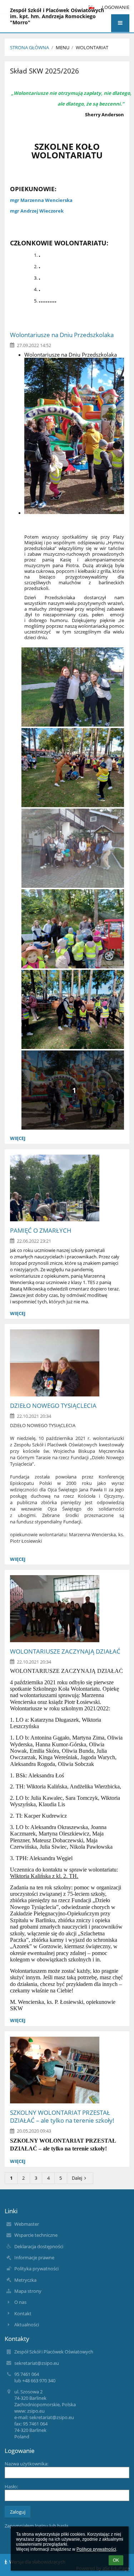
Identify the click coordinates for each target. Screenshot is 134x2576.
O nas (20, 2302)
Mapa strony (28, 2291)
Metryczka (25, 2280)
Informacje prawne (34, 2257)
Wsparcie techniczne (36, 2235)
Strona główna (29, 47)
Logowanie (116, 7)
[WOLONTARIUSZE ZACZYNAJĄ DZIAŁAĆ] (67, 1609)
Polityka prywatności (36, 2269)
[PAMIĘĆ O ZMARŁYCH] (67, 1188)
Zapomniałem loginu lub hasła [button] (36, 2526)
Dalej (77, 2178)
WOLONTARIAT (92, 47)
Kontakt (23, 2313)
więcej (18, 1138)
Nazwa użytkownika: (26, 2464)
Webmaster (27, 2224)
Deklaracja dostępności (39, 2246)
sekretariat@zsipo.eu (37, 2363)
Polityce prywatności (96, 2549)
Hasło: (11, 2486)
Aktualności (27, 2325)
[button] (120, 23)
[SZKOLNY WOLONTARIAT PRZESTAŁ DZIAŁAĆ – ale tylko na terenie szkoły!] (67, 2070)
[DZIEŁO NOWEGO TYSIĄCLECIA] (67, 1363)
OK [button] (116, 2560)
